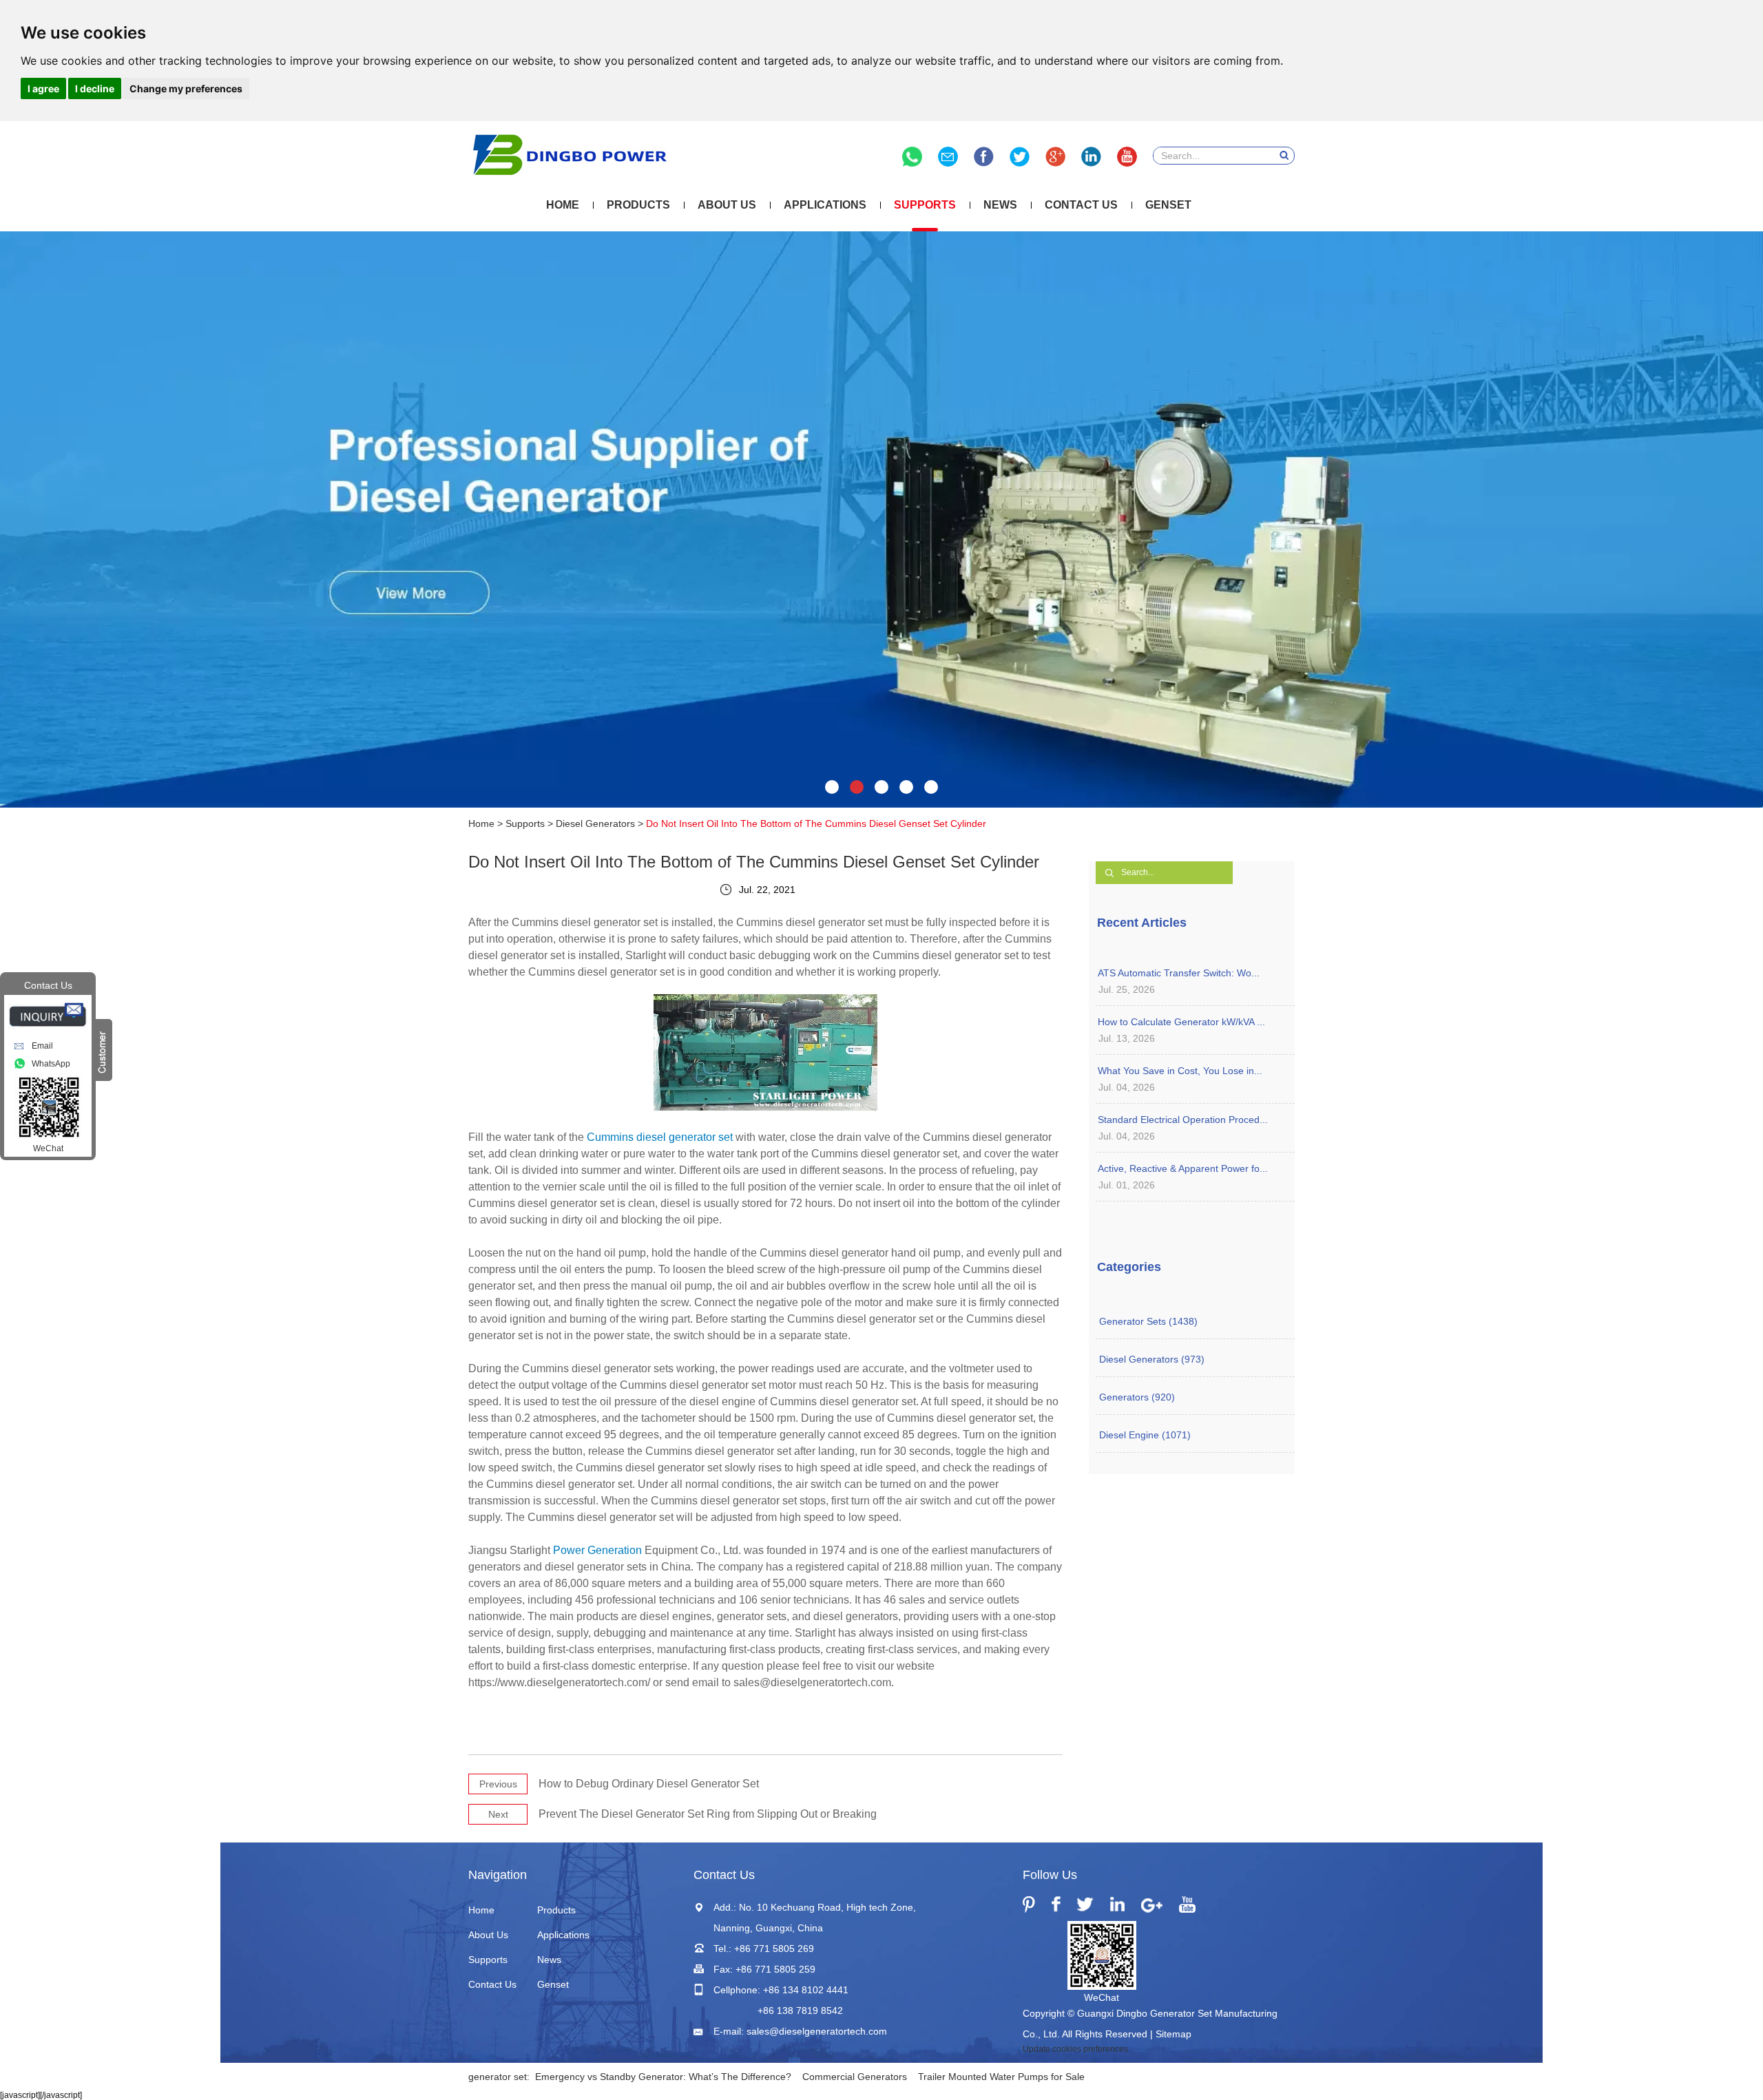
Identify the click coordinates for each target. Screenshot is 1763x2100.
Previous (498, 1784)
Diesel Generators (595, 823)
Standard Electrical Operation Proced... (1183, 1120)
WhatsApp (51, 1064)
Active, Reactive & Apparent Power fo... (1183, 1168)
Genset (1168, 205)
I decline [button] (95, 88)
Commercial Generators (855, 2077)
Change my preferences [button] (186, 88)
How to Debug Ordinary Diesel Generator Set (649, 1784)
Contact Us (1081, 205)
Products (638, 205)
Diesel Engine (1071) (1145, 1435)
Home (563, 205)
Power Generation (597, 1550)
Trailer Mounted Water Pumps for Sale (1001, 2077)
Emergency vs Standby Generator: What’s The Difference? (663, 2077)
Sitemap (1173, 2034)
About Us (727, 205)
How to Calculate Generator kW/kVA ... (1181, 1022)
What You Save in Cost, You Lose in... (1180, 1071)
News (1000, 205)
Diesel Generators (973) (1152, 1359)
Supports (925, 205)
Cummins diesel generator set (660, 1137)
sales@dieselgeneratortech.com (817, 2031)
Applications (825, 205)
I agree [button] (43, 88)
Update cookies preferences (1075, 2049)
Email (42, 1046)
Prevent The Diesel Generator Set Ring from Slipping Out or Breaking (708, 1814)
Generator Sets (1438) (1148, 1321)
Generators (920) (1137, 1397)
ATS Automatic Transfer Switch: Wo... (1179, 973)
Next (498, 1814)
